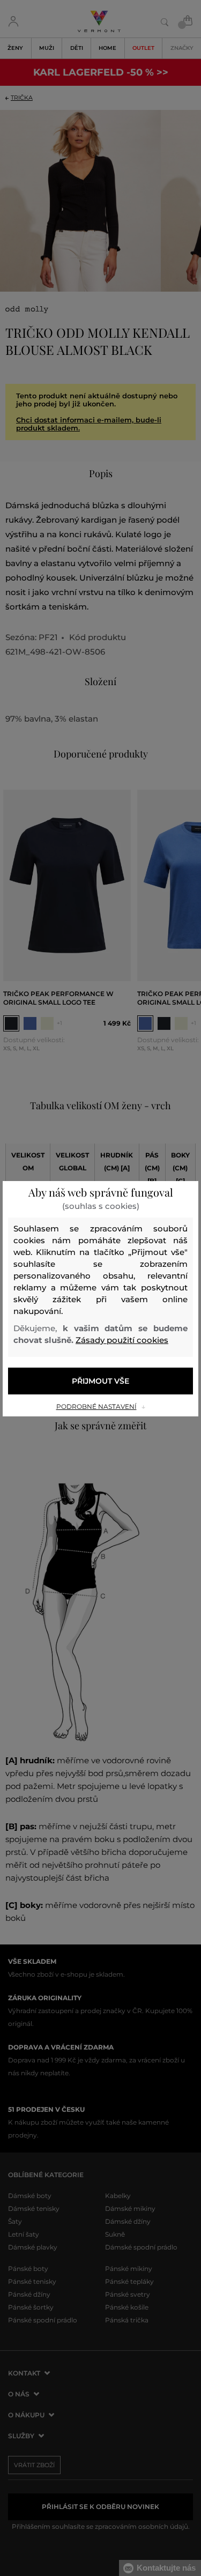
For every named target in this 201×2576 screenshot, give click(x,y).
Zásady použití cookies (122, 1340)
